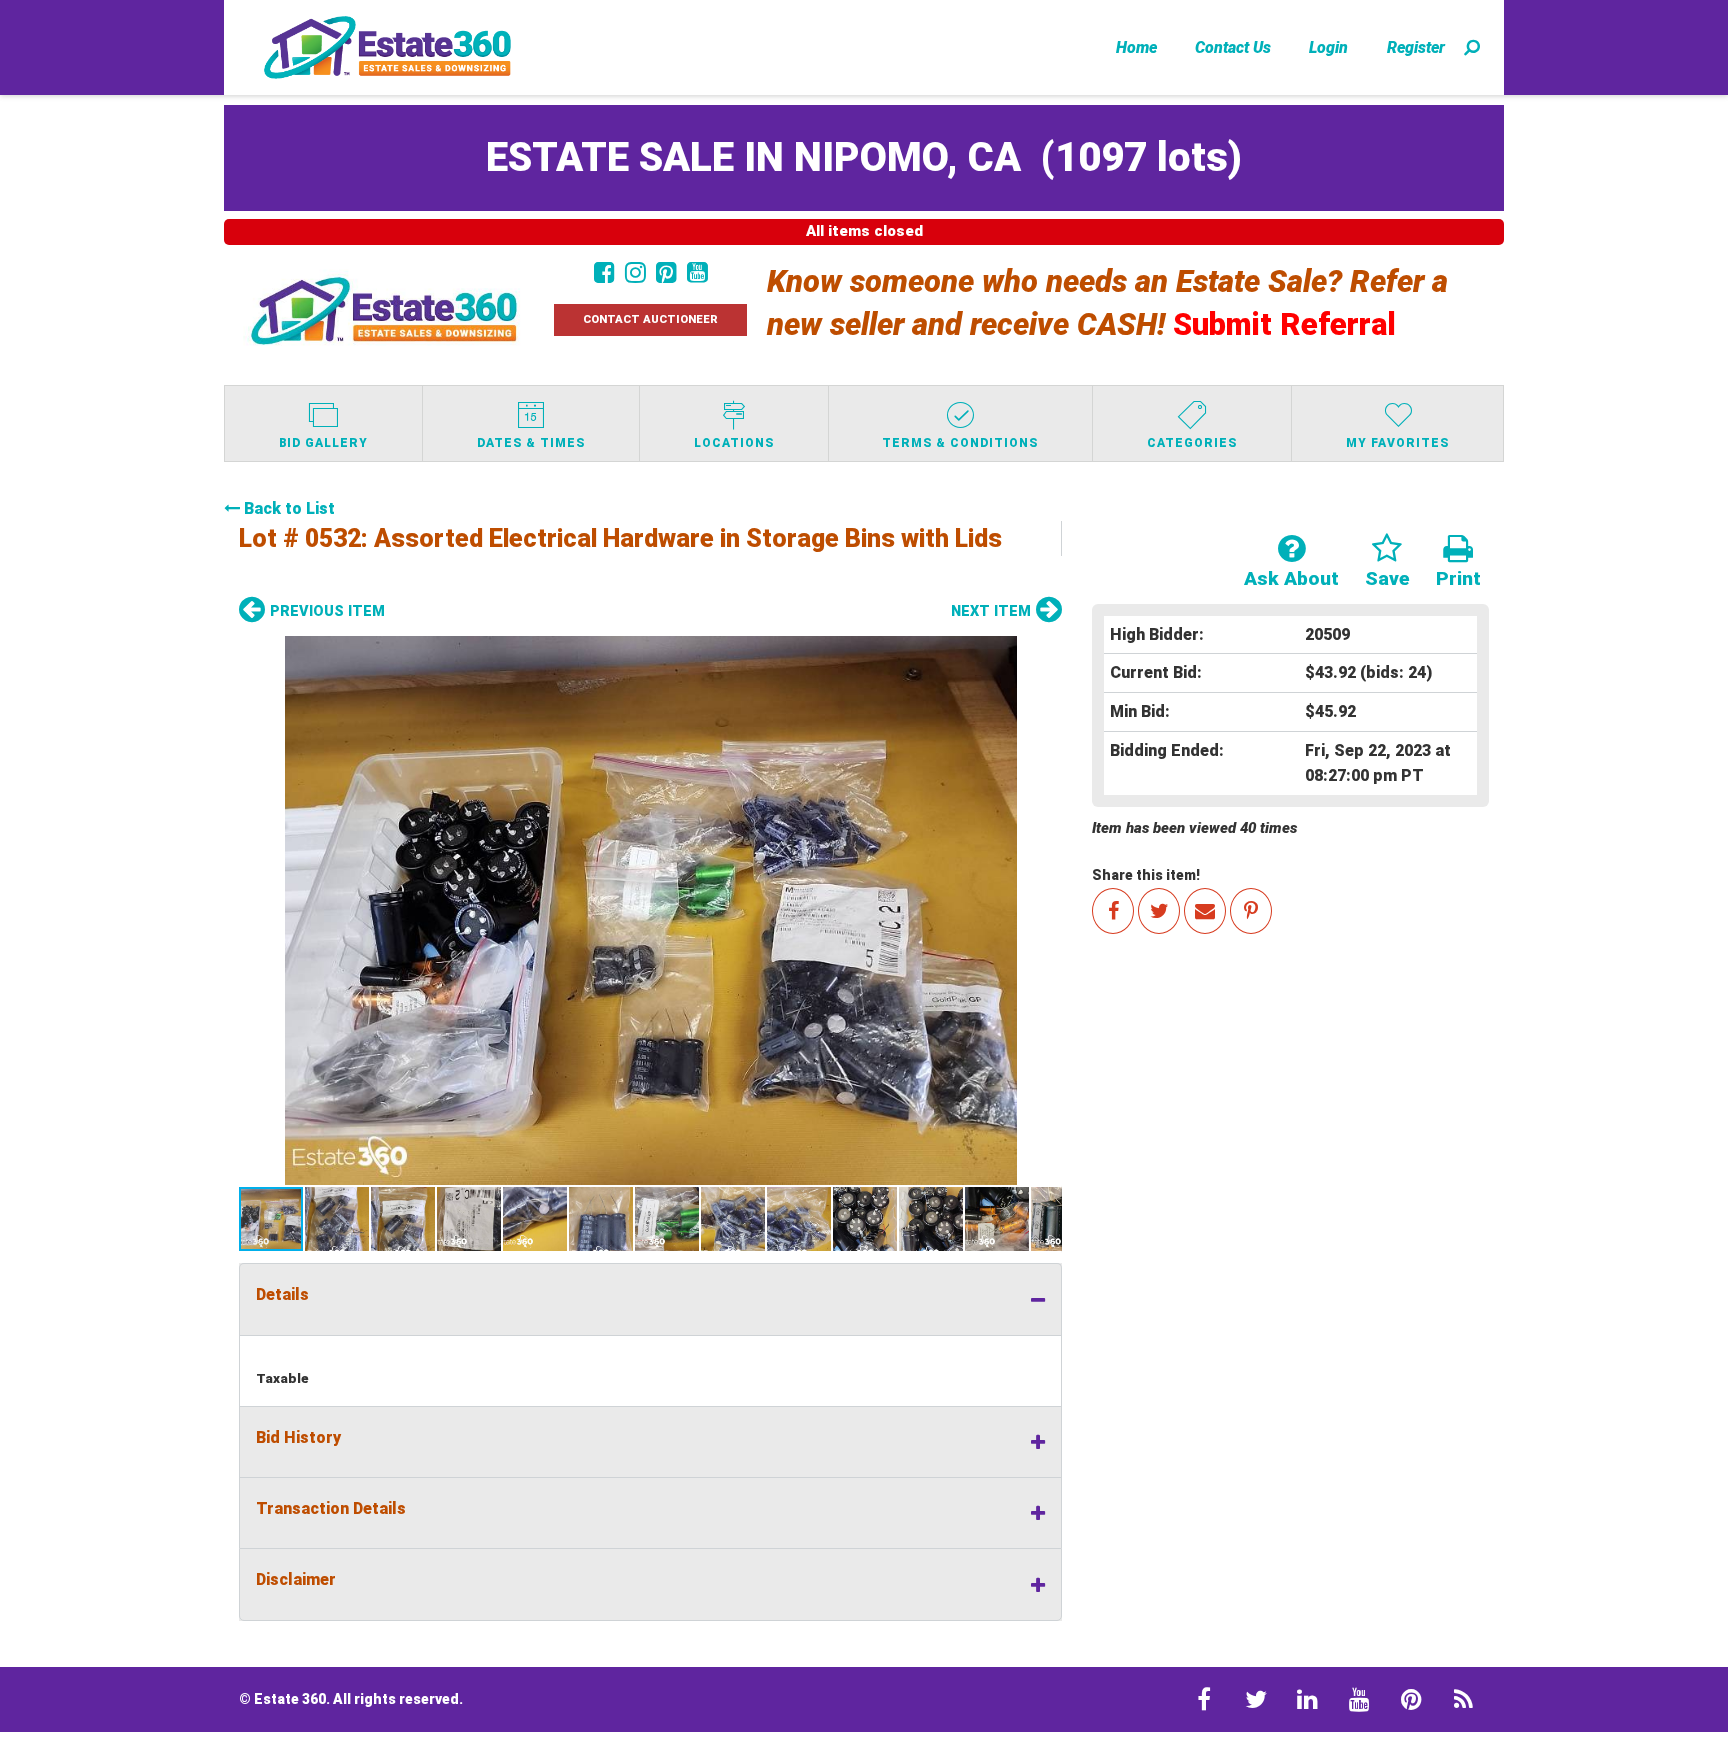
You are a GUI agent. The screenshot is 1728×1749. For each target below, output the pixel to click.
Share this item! (1146, 875)
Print (1458, 578)
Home (1136, 47)
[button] (650, 910)
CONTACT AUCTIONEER (650, 319)
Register (1416, 47)
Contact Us (1233, 47)
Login (1328, 47)
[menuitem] (1136, 47)
